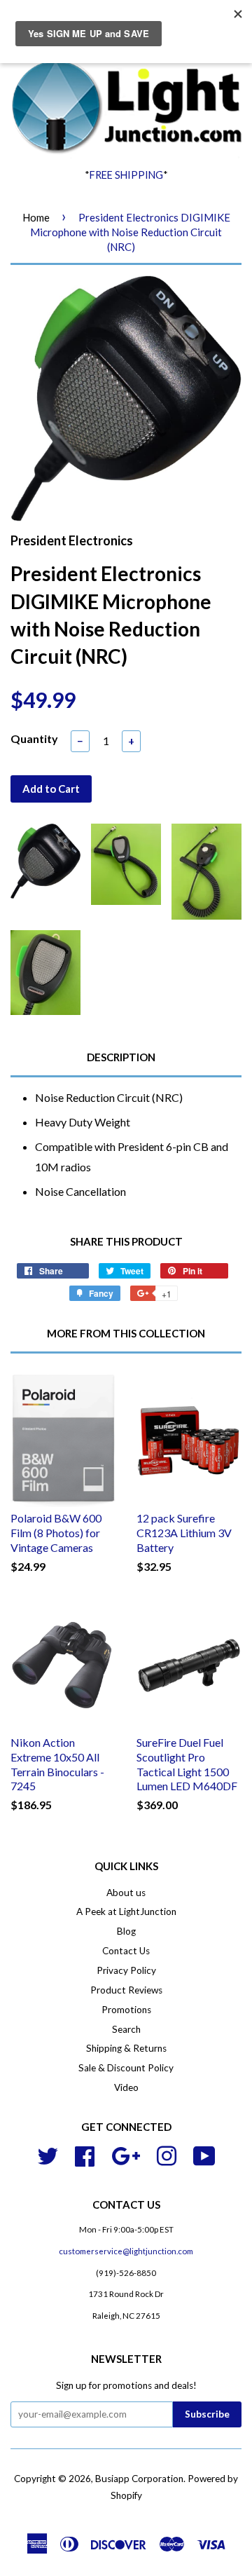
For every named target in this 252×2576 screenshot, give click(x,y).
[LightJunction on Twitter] (48, 2154)
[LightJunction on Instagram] (167, 2154)
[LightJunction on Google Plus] (126, 2154)
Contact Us (126, 1951)
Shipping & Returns (126, 2048)
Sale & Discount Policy (126, 2068)
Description (121, 1057)
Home (36, 217)
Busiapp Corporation (139, 2479)
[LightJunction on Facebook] (85, 2154)
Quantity (34, 738)
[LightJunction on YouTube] (204, 2154)
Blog (126, 1931)
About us (126, 1893)
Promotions (126, 2010)
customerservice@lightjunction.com (126, 2251)
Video (126, 2087)
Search (126, 2029)
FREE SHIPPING (126, 175)
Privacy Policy (126, 1970)
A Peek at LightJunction (126, 1911)
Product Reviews (126, 1990)
